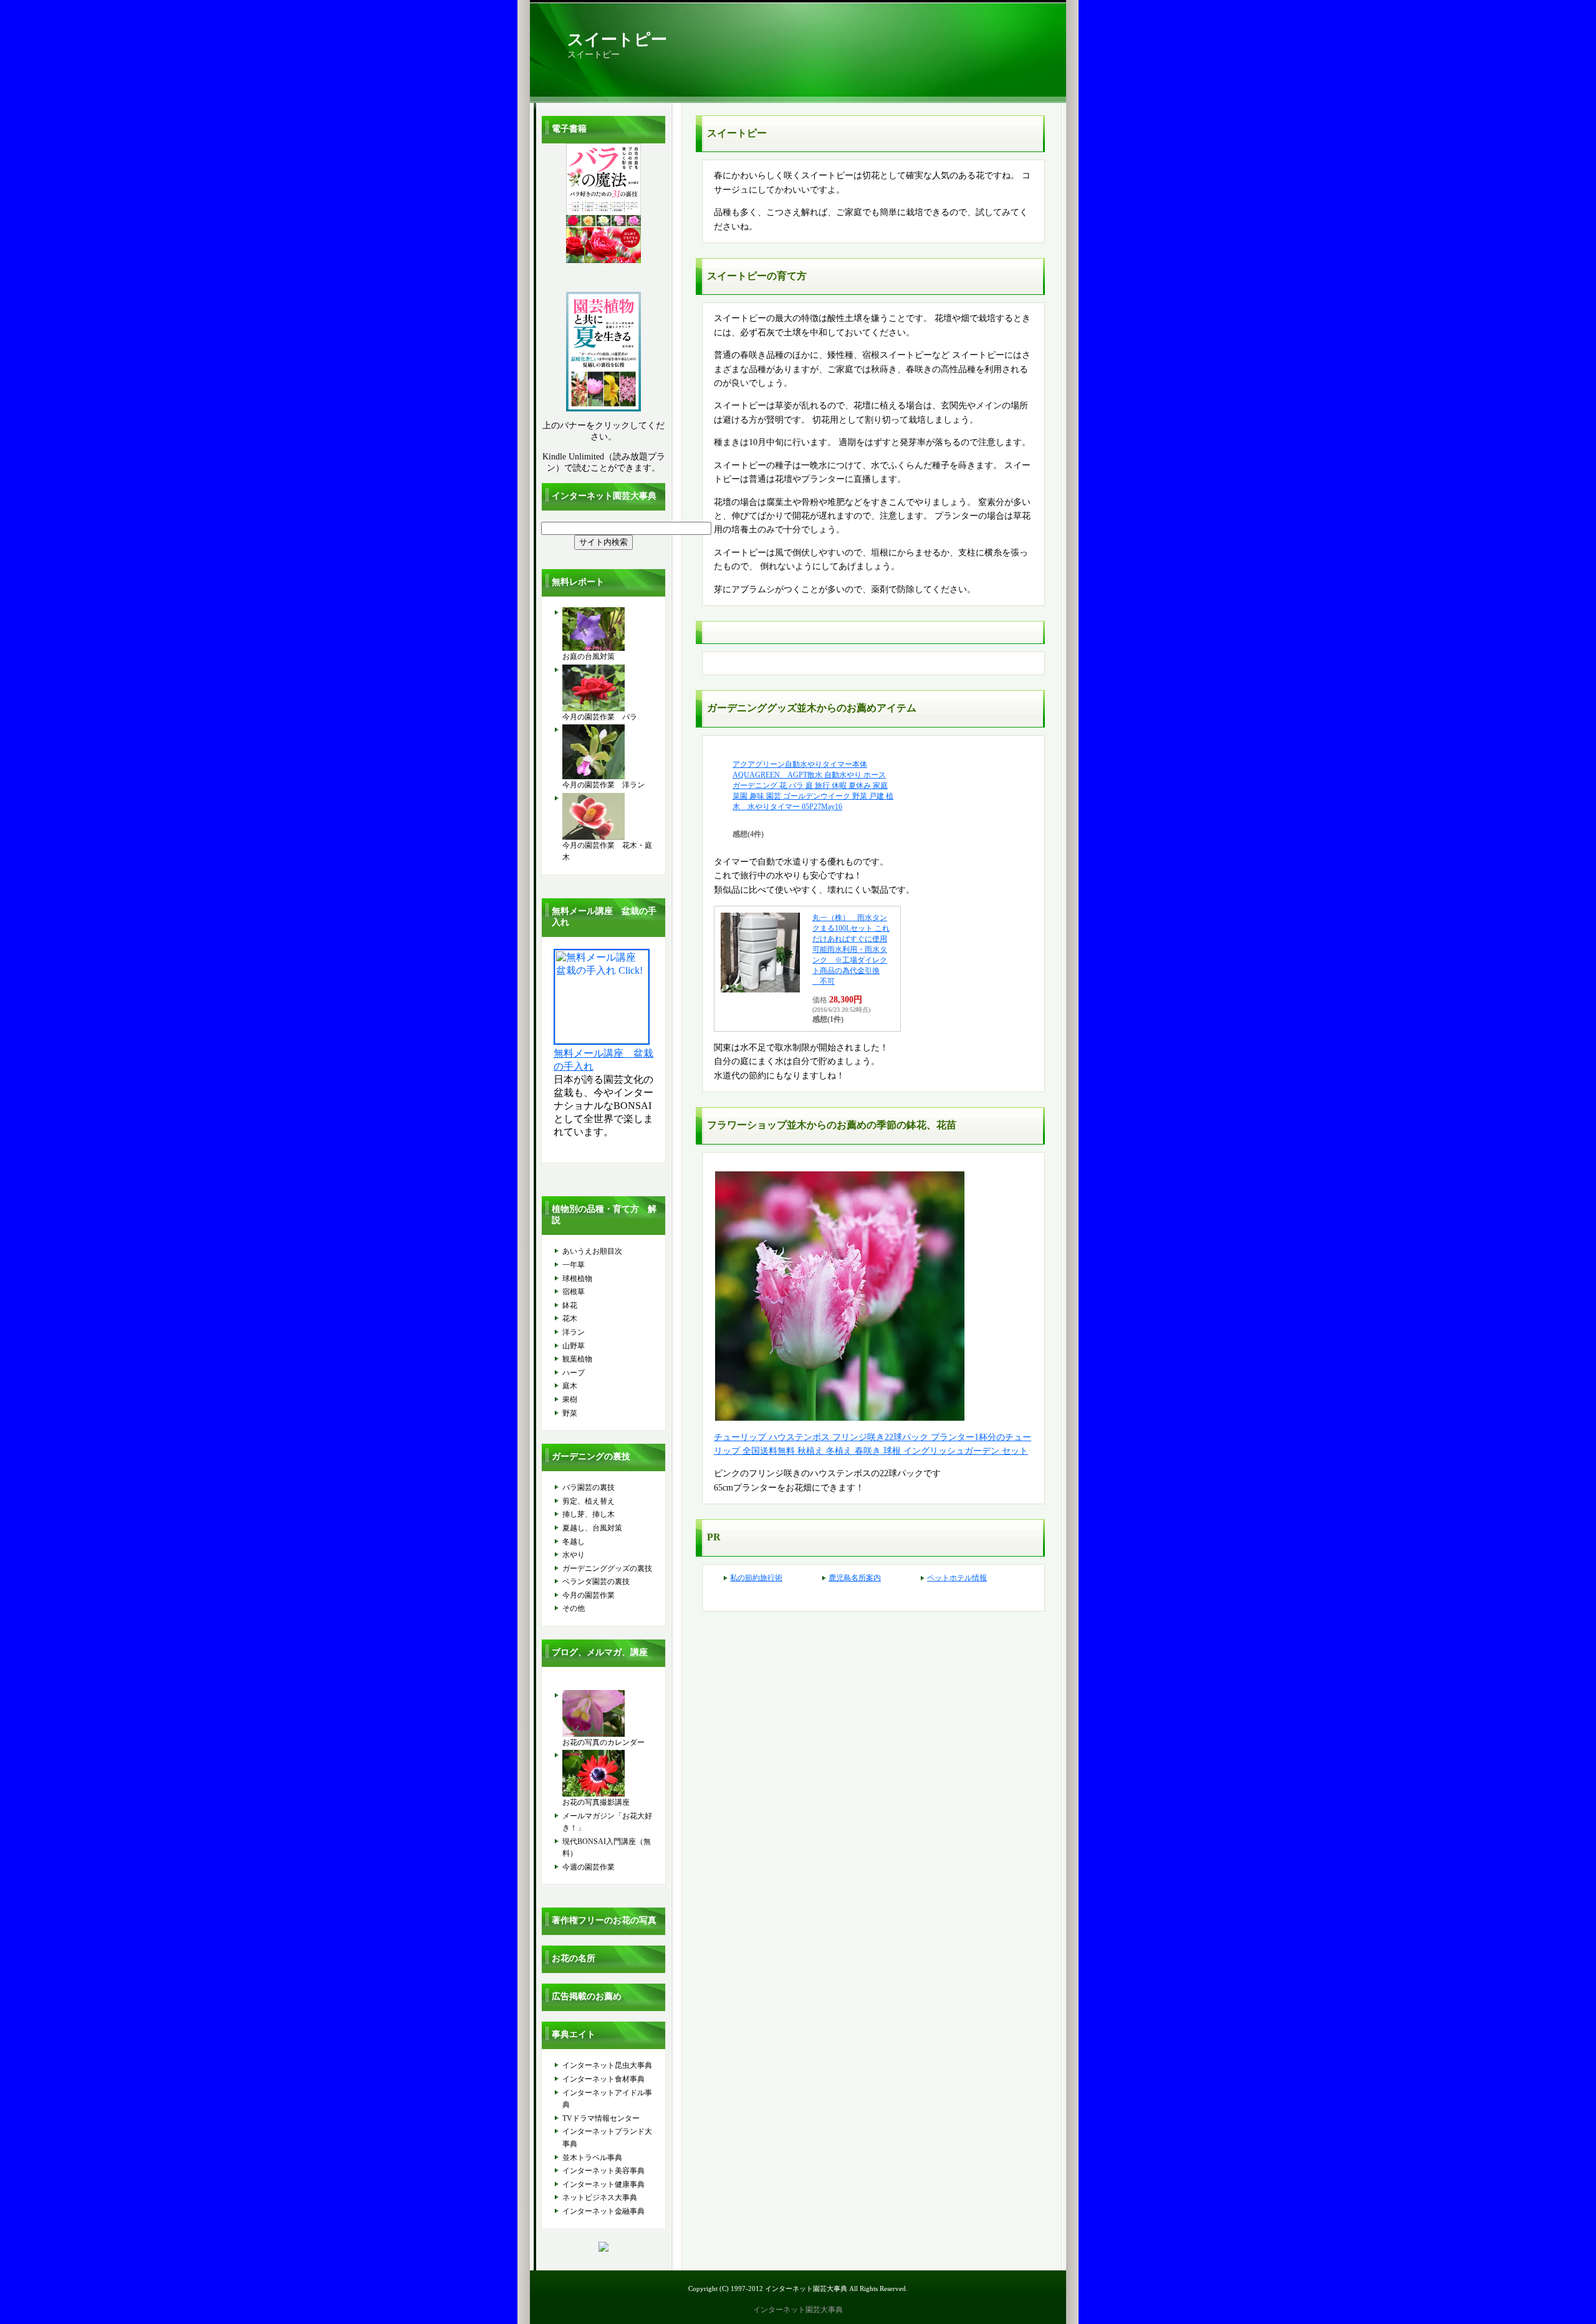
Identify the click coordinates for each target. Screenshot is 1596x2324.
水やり (574, 1555)
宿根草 (574, 1292)
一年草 (574, 1265)
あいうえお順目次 (592, 1251)
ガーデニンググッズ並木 (762, 708)
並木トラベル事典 (592, 2158)
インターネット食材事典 (603, 2079)
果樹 (570, 1400)
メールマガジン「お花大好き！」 (607, 1822)
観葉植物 (577, 1359)
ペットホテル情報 (957, 1578)
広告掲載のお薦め (587, 1996)
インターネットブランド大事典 (607, 2138)
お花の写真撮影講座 (596, 1802)
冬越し (574, 1542)
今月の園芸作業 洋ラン (603, 785)
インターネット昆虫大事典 (607, 2065)
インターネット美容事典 (603, 2171)
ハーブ (574, 1373)
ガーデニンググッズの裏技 (607, 1568)
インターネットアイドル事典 (607, 2099)
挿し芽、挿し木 (589, 1514)
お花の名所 (574, 1958)
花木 (570, 1318)
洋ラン (574, 1332)
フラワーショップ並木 (757, 1125)
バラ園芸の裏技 (589, 1487)
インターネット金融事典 (603, 2211)
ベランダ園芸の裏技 (596, 1582)
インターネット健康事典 (603, 2184)
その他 (574, 1608)
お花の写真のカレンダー (603, 1742)
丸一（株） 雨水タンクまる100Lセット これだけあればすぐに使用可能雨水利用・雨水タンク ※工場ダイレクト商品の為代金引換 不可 (851, 949)
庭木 (570, 1386)
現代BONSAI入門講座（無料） (607, 1848)
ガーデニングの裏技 (591, 1457)
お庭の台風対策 (589, 656)
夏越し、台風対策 (592, 1528)
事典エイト (574, 2034)
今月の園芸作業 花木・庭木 (607, 852)
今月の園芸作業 (589, 1595)
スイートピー (617, 40)
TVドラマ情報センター (601, 2118)
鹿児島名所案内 (855, 1578)
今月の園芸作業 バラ (600, 717)
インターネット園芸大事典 (604, 496)
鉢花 (570, 1305)
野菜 (570, 1413)
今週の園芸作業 (589, 1867)
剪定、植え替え (589, 1501)
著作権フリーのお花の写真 (604, 1920)
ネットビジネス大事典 (600, 2197)
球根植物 (577, 1279)
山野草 (574, 1346)
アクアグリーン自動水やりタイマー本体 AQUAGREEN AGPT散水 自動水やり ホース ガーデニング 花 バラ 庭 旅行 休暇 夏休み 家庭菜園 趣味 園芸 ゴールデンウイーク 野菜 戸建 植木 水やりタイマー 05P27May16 (813, 785)
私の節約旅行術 (756, 1578)
